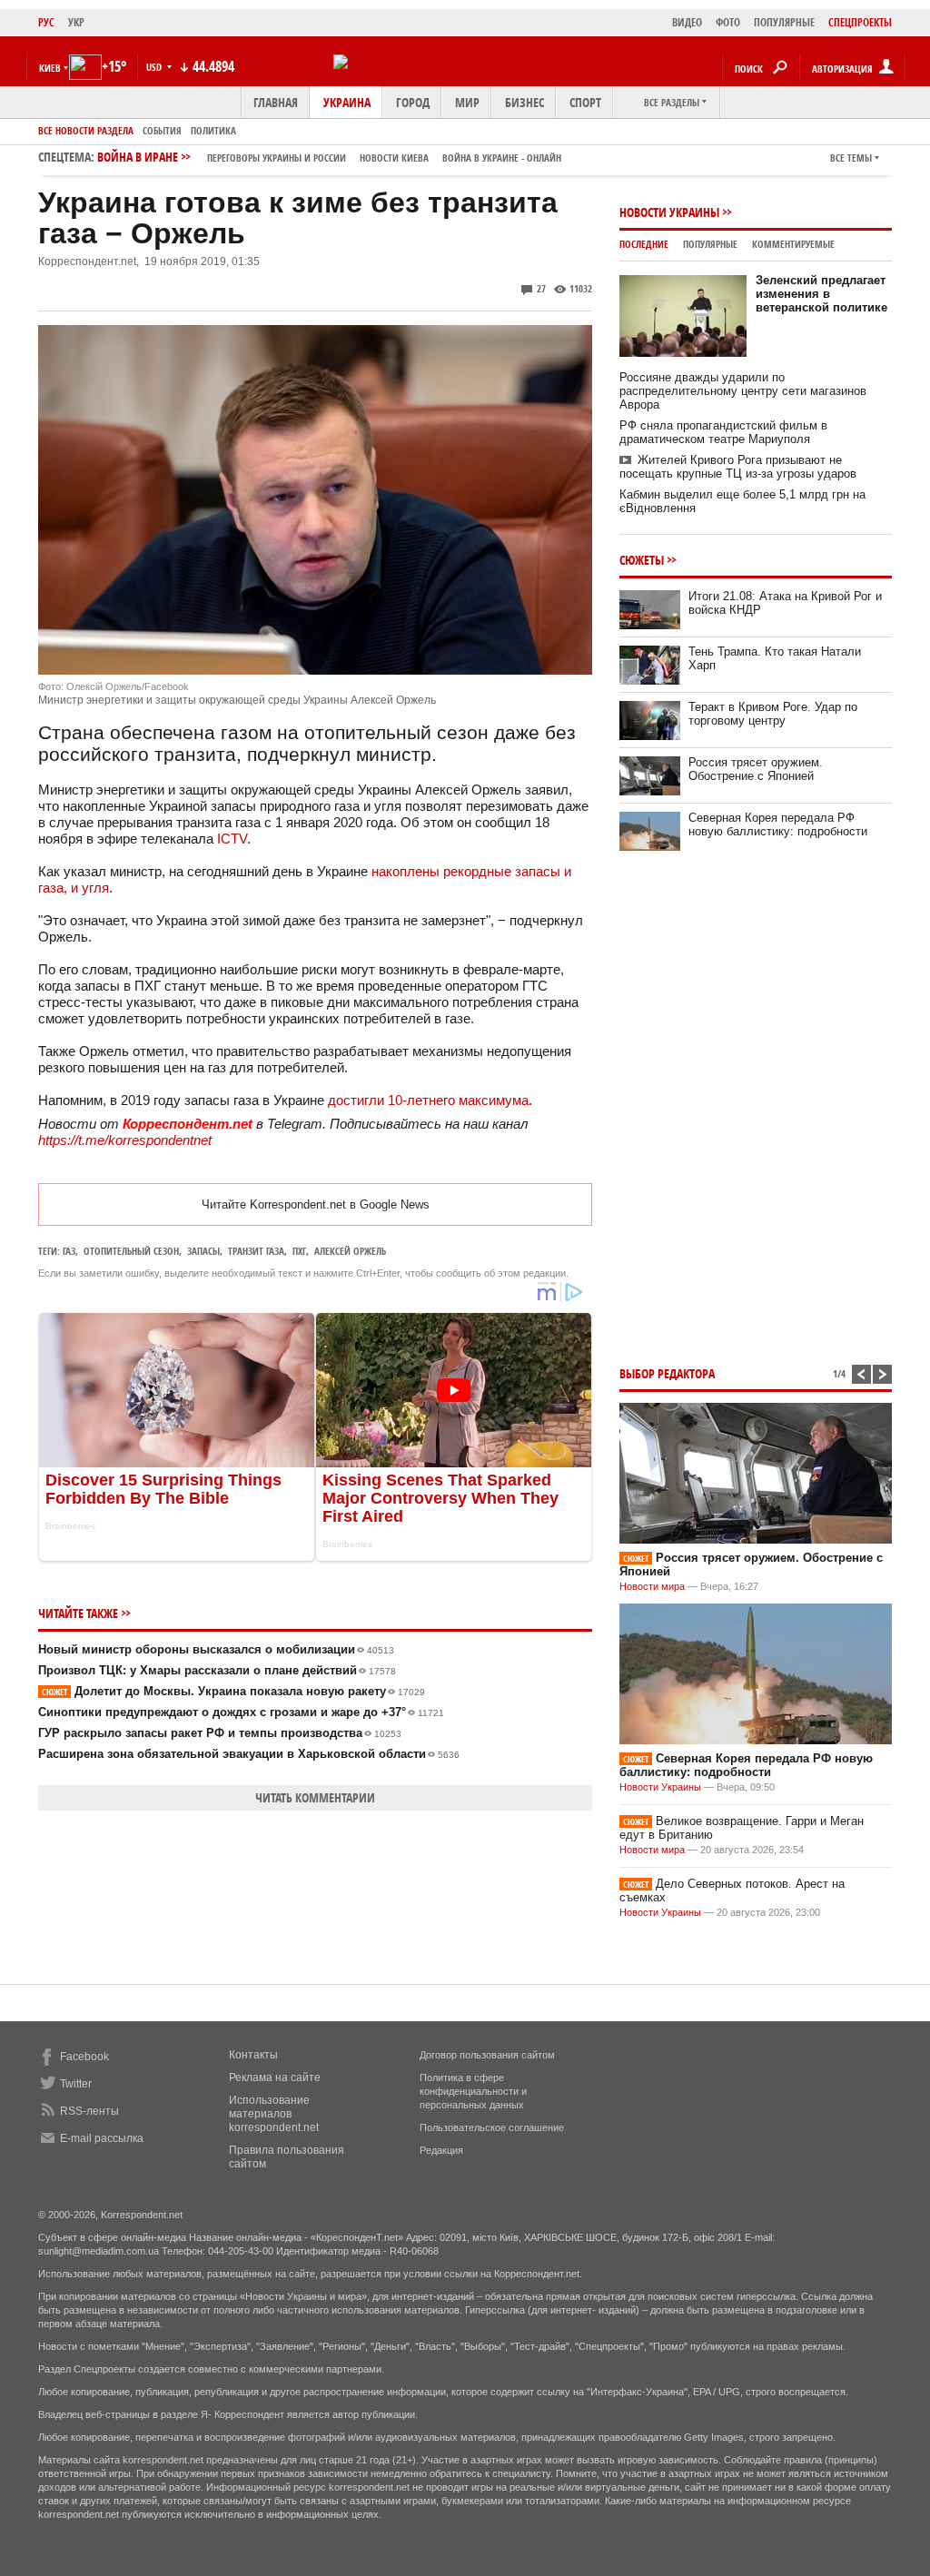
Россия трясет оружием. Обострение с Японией (756, 769)
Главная (276, 102)
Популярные (710, 244)
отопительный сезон (131, 1251)
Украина (347, 102)
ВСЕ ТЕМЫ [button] (851, 158)
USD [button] (155, 67)
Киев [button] (50, 68)
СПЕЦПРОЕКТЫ (860, 22)
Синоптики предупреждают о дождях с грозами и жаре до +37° (241, 1712)
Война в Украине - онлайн (502, 158)
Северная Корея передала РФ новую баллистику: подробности (778, 824)
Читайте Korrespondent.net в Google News (316, 1204)
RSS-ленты (89, 2111)
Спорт (585, 102)
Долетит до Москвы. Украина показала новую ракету (233, 1691)
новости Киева (394, 158)
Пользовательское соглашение (492, 2127)
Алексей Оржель (350, 1251)
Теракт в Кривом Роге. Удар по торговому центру (773, 714)
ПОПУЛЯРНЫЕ (784, 22)
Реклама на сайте (275, 2078)
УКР (76, 22)
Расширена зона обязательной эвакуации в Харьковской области (249, 1754)
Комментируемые (793, 244)
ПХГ (299, 1251)
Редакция (441, 2150)
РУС (46, 22)
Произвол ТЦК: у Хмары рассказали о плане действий (217, 1670)
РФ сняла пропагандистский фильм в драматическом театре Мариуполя (723, 432)
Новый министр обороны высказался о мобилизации (216, 1649)
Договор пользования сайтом (487, 2055)
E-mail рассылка (102, 2138)
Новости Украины (669, 212)
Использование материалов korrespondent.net (274, 2114)
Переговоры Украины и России (277, 158)
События (162, 130)
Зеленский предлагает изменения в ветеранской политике (821, 294)
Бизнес (524, 102)
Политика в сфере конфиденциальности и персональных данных (473, 2091)
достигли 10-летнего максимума (428, 1100)
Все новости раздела (86, 130)
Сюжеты (642, 560)
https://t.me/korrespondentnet (125, 1140)
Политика (213, 130)
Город (413, 102)
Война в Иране (329, 157)
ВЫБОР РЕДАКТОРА (667, 1373)
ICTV (232, 839)
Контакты (253, 2055)
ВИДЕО (687, 22)
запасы (203, 1251)
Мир (467, 102)
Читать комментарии (315, 1797)
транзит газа (256, 1251)
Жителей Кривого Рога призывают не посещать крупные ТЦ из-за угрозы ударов (738, 467)
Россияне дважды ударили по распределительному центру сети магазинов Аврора (743, 391)
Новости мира (652, 1586)
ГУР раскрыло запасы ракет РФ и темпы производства (220, 1733)
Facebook (84, 2057)
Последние (644, 244)
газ (69, 1251)
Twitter (76, 2084)
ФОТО (728, 22)
